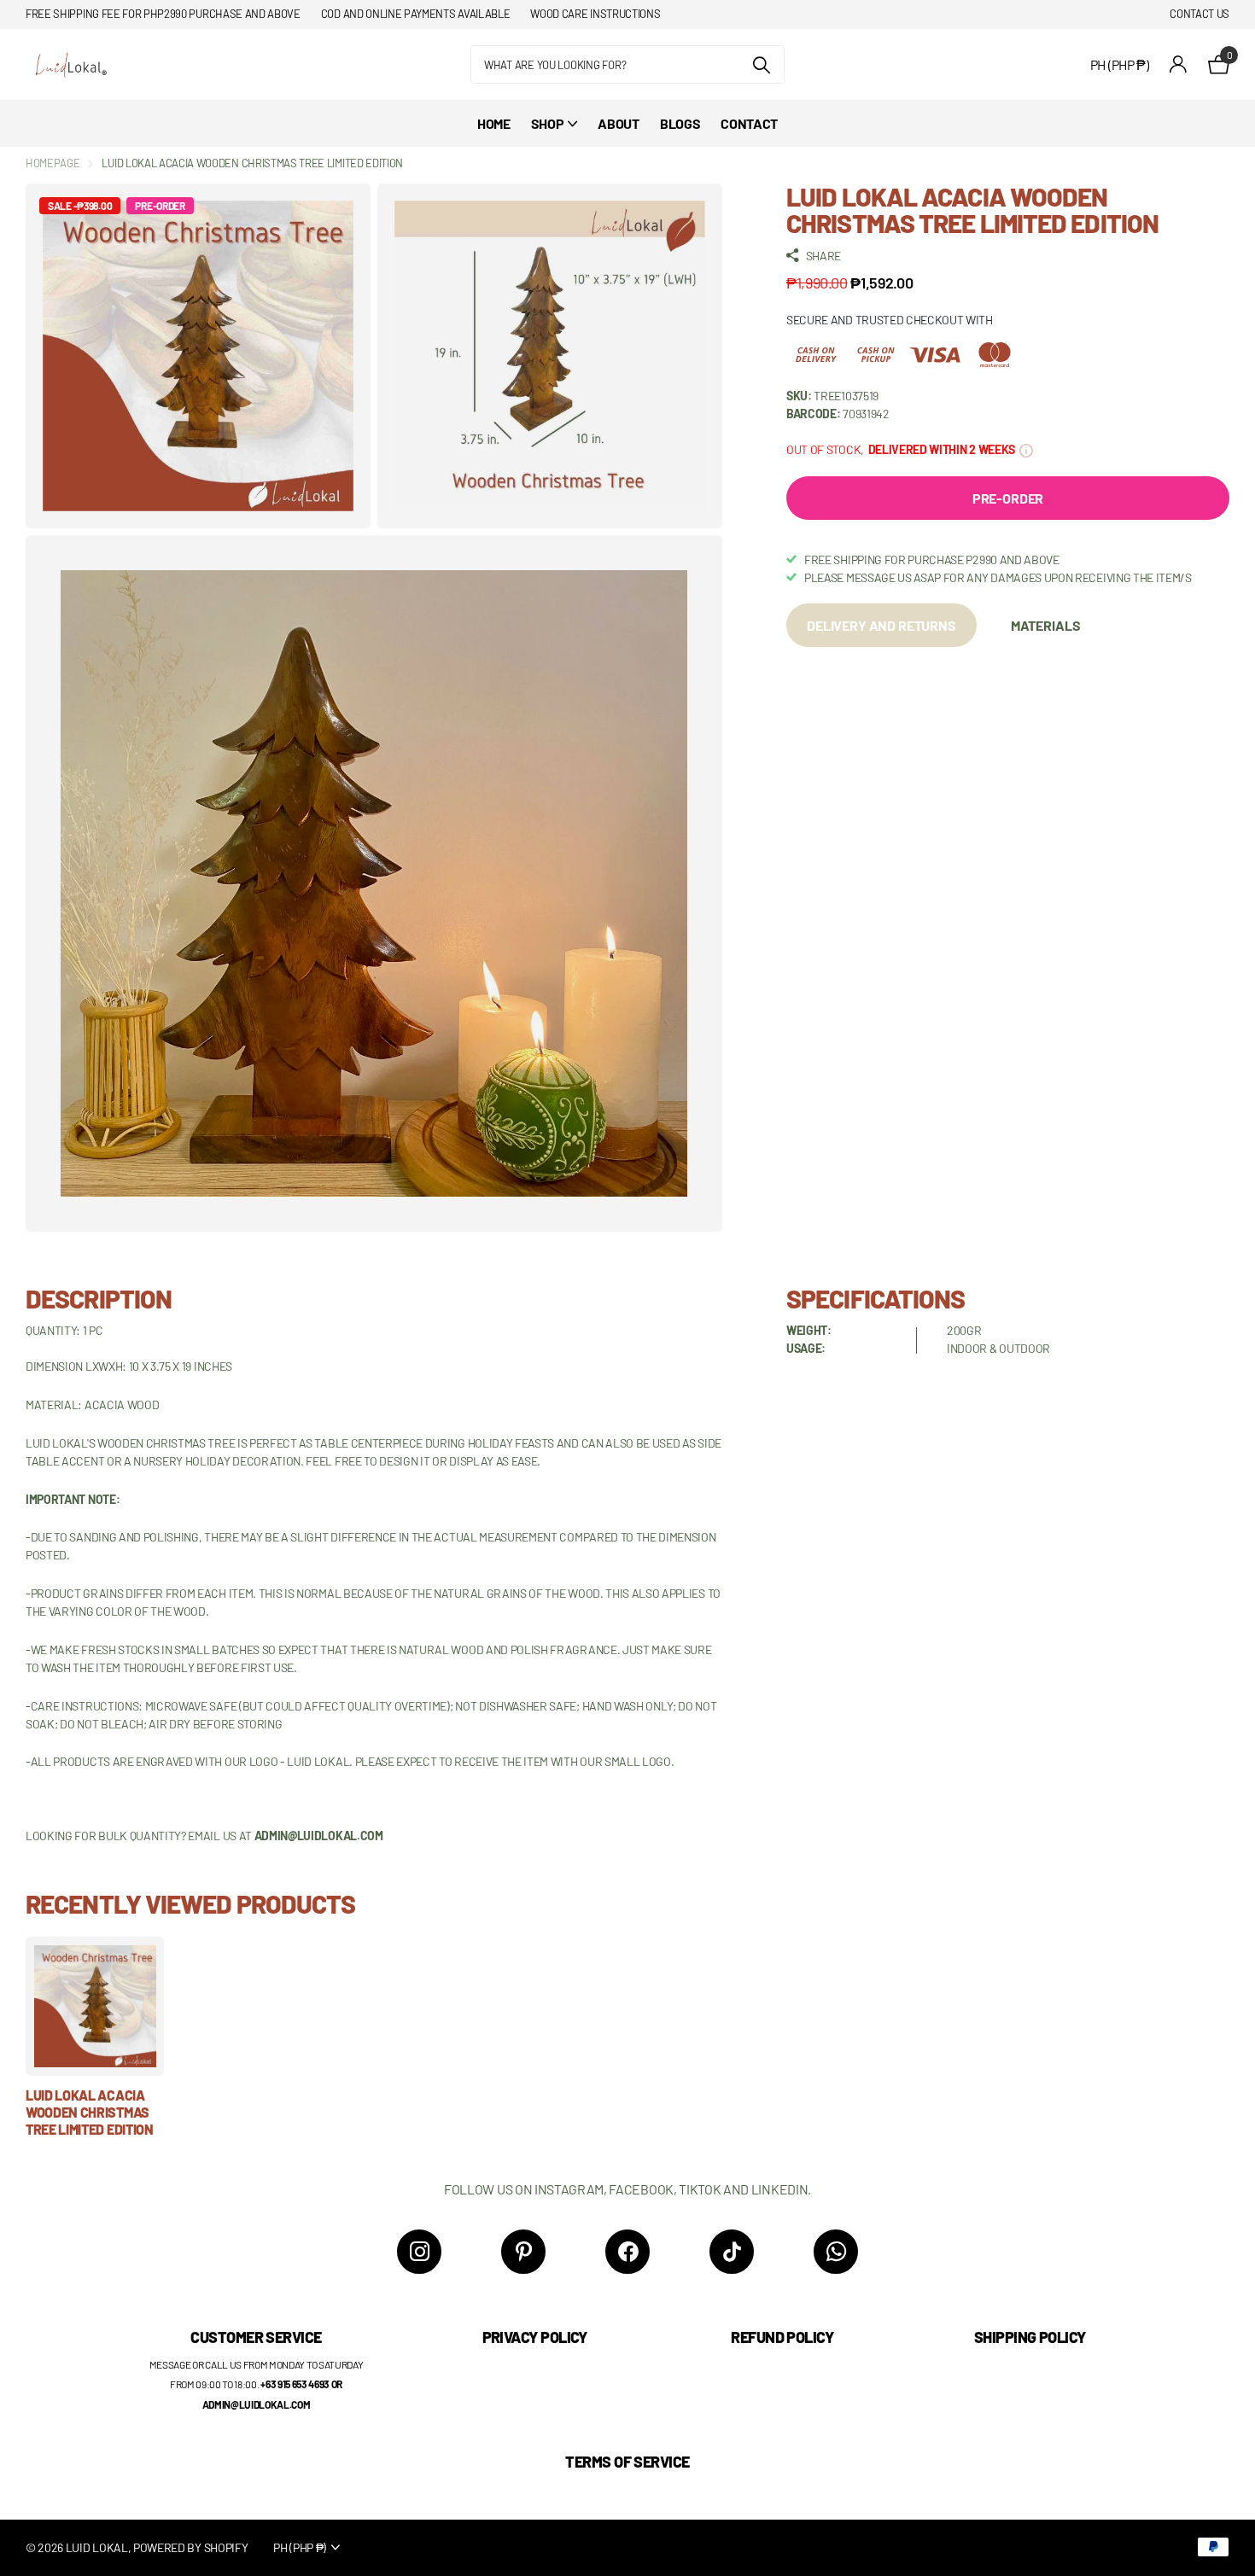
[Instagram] (419, 2252)
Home (494, 123)
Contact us (1200, 14)
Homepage (53, 163)
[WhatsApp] (836, 2252)
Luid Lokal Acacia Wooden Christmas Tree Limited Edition (90, 2113)
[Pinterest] (523, 2252)
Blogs (680, 123)
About (618, 123)
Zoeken (761, 64)
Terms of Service (627, 2462)
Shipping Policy (1030, 2337)
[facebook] (627, 2252)
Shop (548, 123)
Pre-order (1008, 498)
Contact (749, 123)
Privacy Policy (535, 2337)
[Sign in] (1179, 64)
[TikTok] (732, 2252)
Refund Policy (782, 2337)
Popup (1026, 449)
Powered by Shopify (190, 2547)
